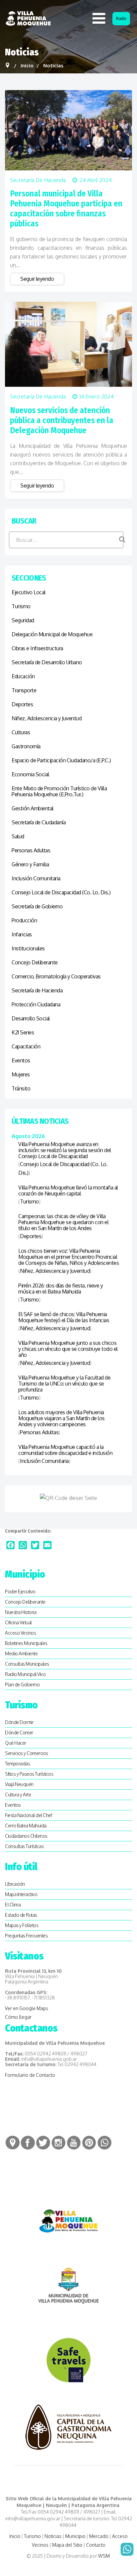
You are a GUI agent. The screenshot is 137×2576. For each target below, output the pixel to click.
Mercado (99, 2536)
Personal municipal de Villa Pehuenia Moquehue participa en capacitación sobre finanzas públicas (66, 209)
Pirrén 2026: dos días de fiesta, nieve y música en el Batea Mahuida (61, 1289)
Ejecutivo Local (29, 592)
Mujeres (21, 1074)
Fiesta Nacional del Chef (28, 1815)
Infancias (22, 934)
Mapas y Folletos (22, 1925)
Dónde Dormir (19, 1722)
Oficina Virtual (18, 1622)
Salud (18, 836)
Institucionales (28, 948)
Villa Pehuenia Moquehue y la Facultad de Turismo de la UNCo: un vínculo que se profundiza (64, 1384)
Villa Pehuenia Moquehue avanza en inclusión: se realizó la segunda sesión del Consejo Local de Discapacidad (65, 1150)
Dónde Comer (19, 1733)
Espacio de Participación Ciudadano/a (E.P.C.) (61, 760)
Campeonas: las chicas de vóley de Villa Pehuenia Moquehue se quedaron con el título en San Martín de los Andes (63, 1222)
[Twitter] (35, 1545)
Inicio (15, 2536)
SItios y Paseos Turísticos (29, 1774)
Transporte (24, 690)
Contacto (96, 2545)
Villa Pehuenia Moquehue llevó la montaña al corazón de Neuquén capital (68, 1190)
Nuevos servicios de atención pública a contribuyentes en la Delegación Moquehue (62, 420)
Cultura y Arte (18, 1795)
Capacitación (26, 1046)
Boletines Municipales (26, 1643)
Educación (23, 676)
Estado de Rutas (21, 1915)
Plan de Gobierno (22, 1684)
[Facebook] (10, 1545)
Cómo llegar (18, 2017)
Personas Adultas (31, 850)
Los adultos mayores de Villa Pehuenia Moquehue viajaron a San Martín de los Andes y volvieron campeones (62, 1418)
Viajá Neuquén (19, 1784)
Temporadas (17, 1764)
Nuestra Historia (21, 1612)
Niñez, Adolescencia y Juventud (47, 718)
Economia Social (30, 774)
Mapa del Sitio (67, 2545)
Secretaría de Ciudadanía (39, 822)
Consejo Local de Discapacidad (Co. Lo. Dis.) (61, 892)
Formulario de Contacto (30, 2075)
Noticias (53, 2536)
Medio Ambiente (21, 1653)
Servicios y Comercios (27, 1753)
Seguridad (23, 620)
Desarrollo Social (31, 1018)
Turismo (21, 606)
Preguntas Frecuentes (26, 1936)
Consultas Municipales (27, 1664)
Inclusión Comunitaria (36, 878)
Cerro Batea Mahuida (26, 1826)
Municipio (75, 2536)
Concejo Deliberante (35, 962)
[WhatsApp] (23, 1545)
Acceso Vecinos (20, 1633)
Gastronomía (26, 746)
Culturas (21, 732)
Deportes (22, 704)
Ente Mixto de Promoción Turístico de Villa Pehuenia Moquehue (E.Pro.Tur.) (59, 791)
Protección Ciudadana (36, 1004)
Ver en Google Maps (27, 2008)
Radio (121, 19)
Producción (24, 920)
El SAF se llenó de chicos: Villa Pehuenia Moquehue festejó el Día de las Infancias (64, 1317)
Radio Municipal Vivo (25, 1674)
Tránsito (21, 1088)
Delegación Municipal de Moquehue (52, 634)
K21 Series (23, 1032)
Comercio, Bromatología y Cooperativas (56, 976)
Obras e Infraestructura (37, 648)
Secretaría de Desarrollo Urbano (47, 662)
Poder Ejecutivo (20, 1591)
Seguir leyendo (37, 279)
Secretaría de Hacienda (38, 180)
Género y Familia (30, 864)
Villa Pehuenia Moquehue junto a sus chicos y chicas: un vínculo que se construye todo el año (68, 1349)
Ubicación (15, 1884)
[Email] (47, 1545)
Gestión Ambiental (33, 808)
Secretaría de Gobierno (37, 906)
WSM (104, 2556)
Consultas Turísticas (24, 1846)
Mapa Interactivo (21, 1894)
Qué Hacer (16, 1743)
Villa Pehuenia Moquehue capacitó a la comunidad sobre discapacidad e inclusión (65, 1450)
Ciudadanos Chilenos (26, 1836)
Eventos (21, 1060)
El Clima (13, 1905)
